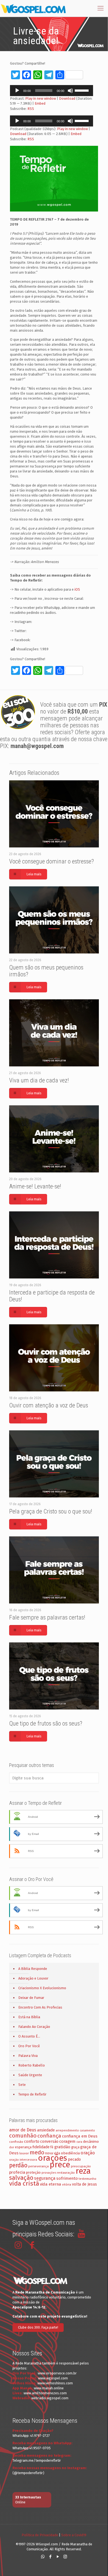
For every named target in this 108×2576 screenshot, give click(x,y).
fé (52, 2147)
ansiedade (46, 2130)
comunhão (23, 2136)
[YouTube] (58, 2557)
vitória (67, 2184)
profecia (17, 2172)
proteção (33, 2172)
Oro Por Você (29, 2046)
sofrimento (67, 2178)
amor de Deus (23, 2130)
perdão (18, 2165)
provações (49, 2173)
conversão (49, 2142)
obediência (70, 2153)
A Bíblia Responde (33, 1969)
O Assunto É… (29, 2036)
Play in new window (41, 98)
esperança (23, 2147)
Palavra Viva (28, 2056)
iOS (77, 589)
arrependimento (67, 2130)
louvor (24, 2153)
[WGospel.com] (33, 8)
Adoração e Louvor (33, 1978)
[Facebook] (50, 2557)
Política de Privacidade (40, 2535)
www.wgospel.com (53, 2378)
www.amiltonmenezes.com (45, 2393)
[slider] (83, 90)
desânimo (91, 2142)
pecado (74, 2159)
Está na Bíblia (29, 2017)
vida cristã (24, 2183)
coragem (67, 2141)
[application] (52, 91)
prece (60, 2165)
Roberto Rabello (32, 2065)
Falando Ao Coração (34, 2027)
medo (37, 2152)
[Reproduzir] (17, 91)
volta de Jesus (84, 2184)
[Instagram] (65, 2557)
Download (67, 98)
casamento (87, 2130)
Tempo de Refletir (32, 2094)
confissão (16, 2142)
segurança (45, 2178)
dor (12, 2147)
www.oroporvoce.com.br (57, 2373)
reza (83, 2171)
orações (52, 2158)
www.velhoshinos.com (55, 2383)
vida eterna (51, 2184)
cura (79, 2142)
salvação (21, 2178)
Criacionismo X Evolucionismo (42, 1988)
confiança (49, 2136)
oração (88, 2153)
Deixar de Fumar (31, 1998)
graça (75, 2147)
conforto (32, 2142)
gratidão (62, 2147)
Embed (40, 103)
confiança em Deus (80, 2136)
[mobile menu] (101, 8)
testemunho (88, 2179)
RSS (31, 109)
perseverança (38, 2166)
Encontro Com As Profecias (40, 2007)
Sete (22, 2085)
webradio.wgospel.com (50, 2398)
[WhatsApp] (43, 2557)
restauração (66, 2173)
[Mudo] (70, 91)
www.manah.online (49, 2388)
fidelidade (41, 2147)
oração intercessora (23, 2160)
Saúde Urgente (30, 2075)
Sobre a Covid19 (74, 2535)
